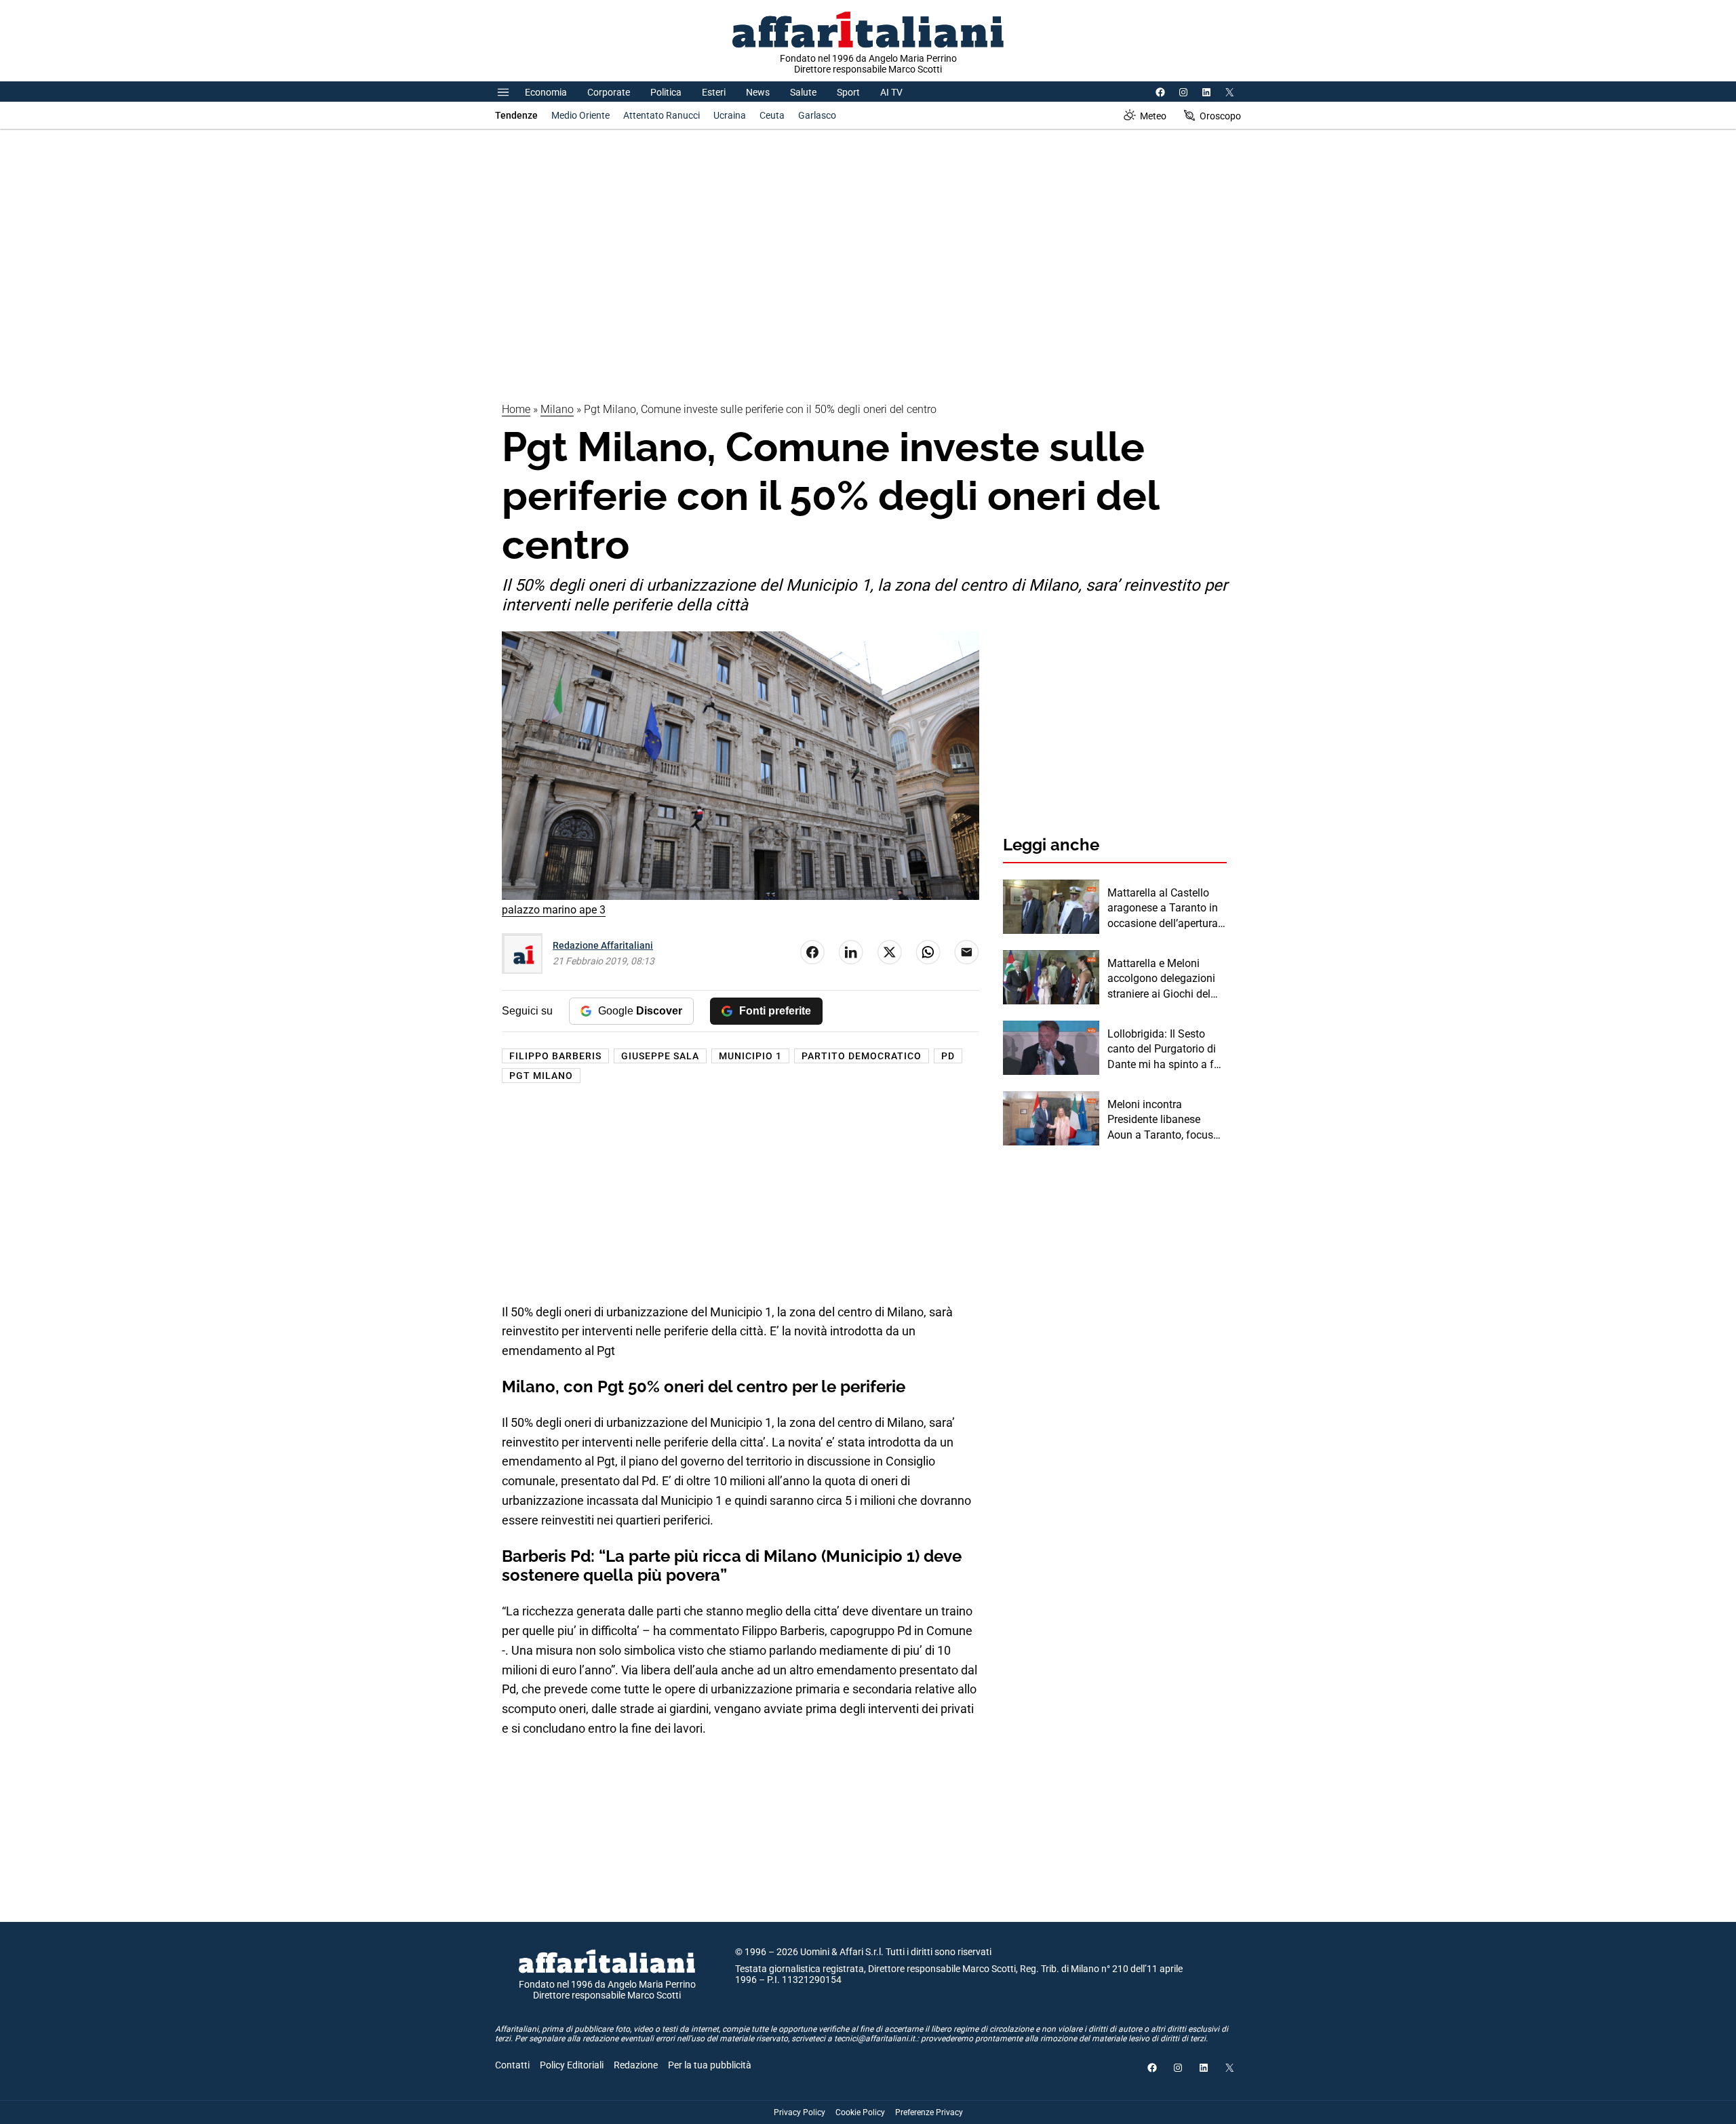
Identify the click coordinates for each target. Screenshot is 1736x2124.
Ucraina (730, 115)
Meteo (1153, 116)
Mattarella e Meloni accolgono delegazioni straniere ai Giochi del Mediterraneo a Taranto (1163, 979)
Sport (848, 92)
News (758, 92)
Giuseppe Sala (660, 1056)
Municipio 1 (750, 1056)
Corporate (609, 92)
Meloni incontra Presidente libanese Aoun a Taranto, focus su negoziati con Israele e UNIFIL (1164, 1120)
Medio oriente (580, 115)
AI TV (891, 92)
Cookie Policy (860, 2112)
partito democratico (862, 1056)
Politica (666, 92)
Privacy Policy (800, 2112)
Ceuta (772, 115)
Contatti (512, 2065)
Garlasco (817, 115)
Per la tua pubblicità (710, 2065)
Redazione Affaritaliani (603, 945)
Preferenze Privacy (929, 2112)
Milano (557, 409)
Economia (546, 92)
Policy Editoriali (572, 2065)
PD (948, 1056)
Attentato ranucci (662, 115)
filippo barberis (555, 1056)
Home (516, 409)
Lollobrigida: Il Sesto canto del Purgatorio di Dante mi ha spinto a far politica (1165, 1050)
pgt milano (541, 1076)
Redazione (636, 2065)
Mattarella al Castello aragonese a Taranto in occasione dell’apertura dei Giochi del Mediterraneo (1163, 909)
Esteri (714, 92)
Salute (803, 92)
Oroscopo (1220, 116)
